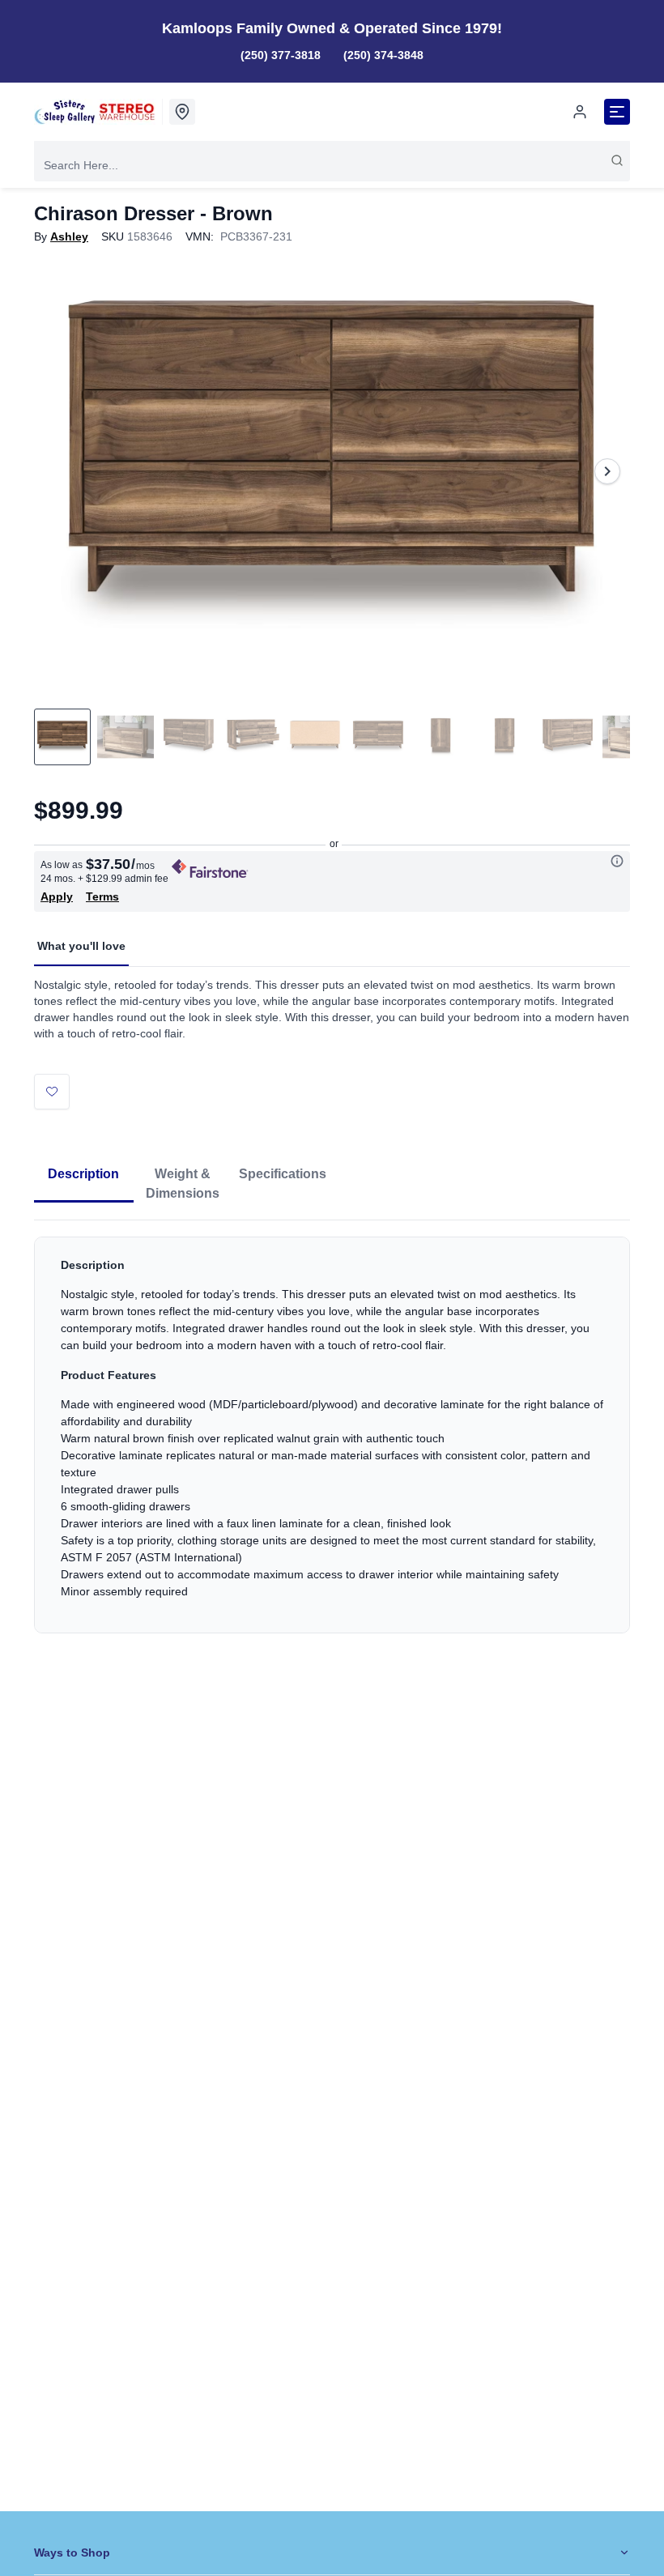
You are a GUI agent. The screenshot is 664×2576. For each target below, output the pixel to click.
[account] (580, 112)
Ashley (69, 236)
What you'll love (81, 946)
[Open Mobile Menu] (617, 112)
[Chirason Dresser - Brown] (332, 471)
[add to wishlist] (52, 1092)
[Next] (607, 471)
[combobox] (332, 165)
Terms (102, 896)
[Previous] (57, 471)
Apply (57, 896)
